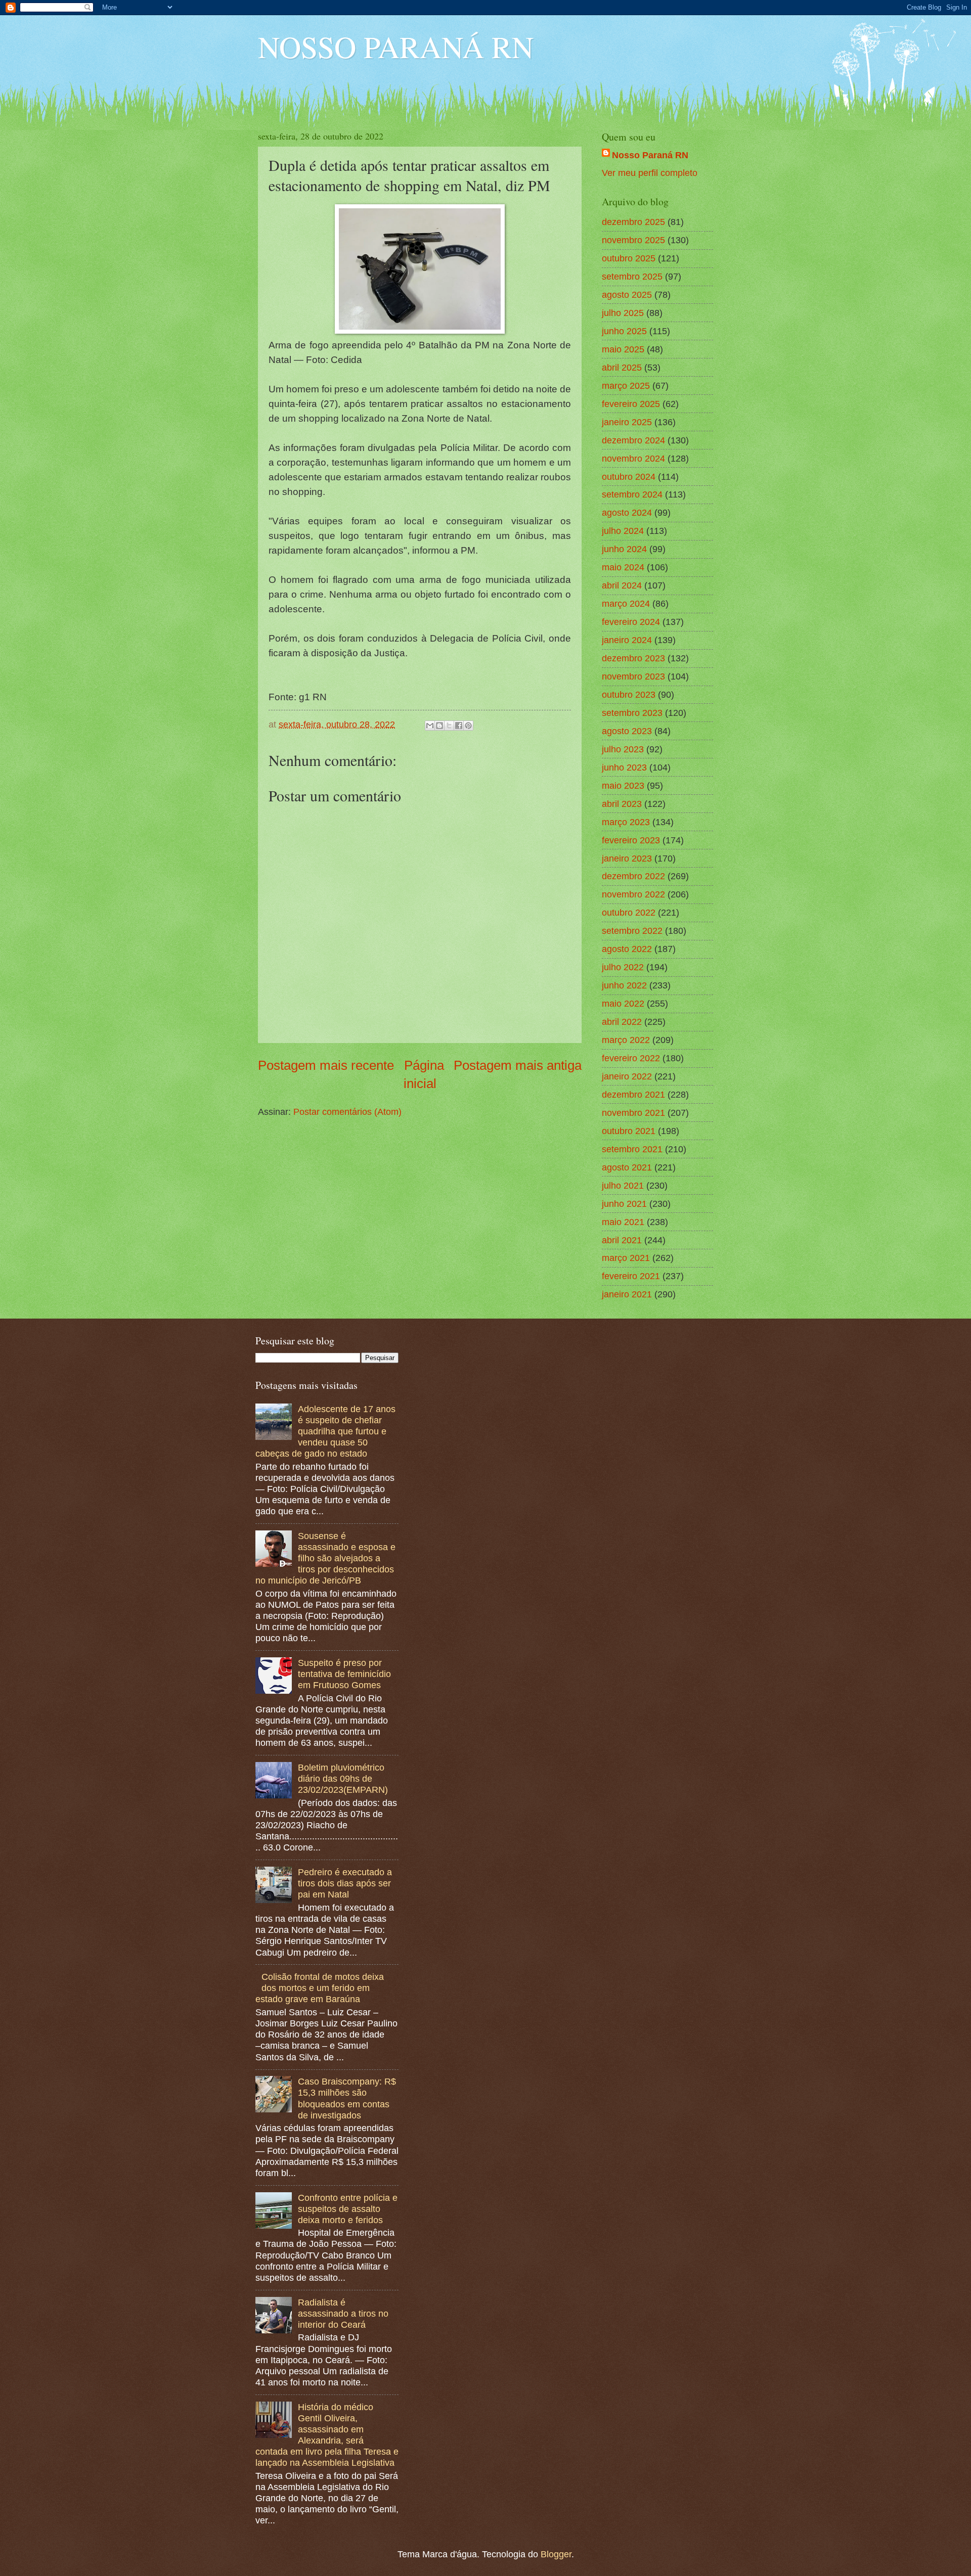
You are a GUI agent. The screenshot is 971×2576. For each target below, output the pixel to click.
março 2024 (626, 603)
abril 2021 (622, 1240)
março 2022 (626, 1040)
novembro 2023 (633, 676)
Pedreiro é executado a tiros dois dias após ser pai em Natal (345, 1883)
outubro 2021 (629, 1131)
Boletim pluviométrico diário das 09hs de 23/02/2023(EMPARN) (343, 1778)
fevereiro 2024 (631, 622)
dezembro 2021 (633, 1094)
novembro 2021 (633, 1113)
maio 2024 (623, 567)
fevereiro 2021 (631, 1276)
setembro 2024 (632, 494)
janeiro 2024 (627, 640)
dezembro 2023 (633, 658)
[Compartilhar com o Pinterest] (468, 726)
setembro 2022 (632, 931)
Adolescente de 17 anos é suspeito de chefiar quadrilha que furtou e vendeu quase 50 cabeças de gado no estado (325, 1431)
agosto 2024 (627, 512)
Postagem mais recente (326, 1065)
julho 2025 (623, 313)
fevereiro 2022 (631, 1058)
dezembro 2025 (633, 222)
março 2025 (626, 386)
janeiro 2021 (627, 1294)
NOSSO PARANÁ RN (396, 47)
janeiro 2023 (627, 858)
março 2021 (626, 1258)
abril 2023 (622, 804)
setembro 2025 (632, 276)
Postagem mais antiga (518, 1065)
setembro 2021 (632, 1149)
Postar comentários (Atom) (347, 1112)
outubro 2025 (629, 258)
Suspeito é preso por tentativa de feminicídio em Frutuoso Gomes (344, 1674)
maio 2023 (623, 785)
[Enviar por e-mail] (430, 726)
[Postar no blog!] (439, 726)
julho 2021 (623, 1185)
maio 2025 (623, 349)
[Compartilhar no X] (449, 726)
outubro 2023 (629, 694)
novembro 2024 (633, 458)
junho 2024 (624, 549)
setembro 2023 (632, 713)
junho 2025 (624, 331)
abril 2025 (622, 367)
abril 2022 (622, 1022)
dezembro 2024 (633, 440)
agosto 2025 (627, 295)
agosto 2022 (627, 949)
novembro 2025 (633, 240)
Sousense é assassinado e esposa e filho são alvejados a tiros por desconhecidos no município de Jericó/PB (325, 1558)
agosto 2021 (627, 1167)
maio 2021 (623, 1222)
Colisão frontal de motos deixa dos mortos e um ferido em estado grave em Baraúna (320, 1988)
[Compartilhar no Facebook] (459, 726)
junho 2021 (624, 1204)
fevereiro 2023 (631, 840)
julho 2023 (623, 749)
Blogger (556, 2554)
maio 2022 (623, 1003)
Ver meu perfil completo (650, 173)
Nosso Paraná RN (650, 155)
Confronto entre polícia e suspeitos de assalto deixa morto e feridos (348, 2209)
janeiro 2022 (627, 1076)
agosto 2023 (627, 731)
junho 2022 (624, 985)
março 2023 (626, 822)
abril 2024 (622, 585)
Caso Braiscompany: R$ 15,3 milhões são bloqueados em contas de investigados (347, 2098)
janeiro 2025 (627, 422)
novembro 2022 (633, 894)
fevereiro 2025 (631, 404)
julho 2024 (623, 531)
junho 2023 (624, 767)
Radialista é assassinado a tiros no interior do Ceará (343, 2313)
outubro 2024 (629, 477)
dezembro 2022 (633, 876)
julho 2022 (623, 967)
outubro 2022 (629, 912)
